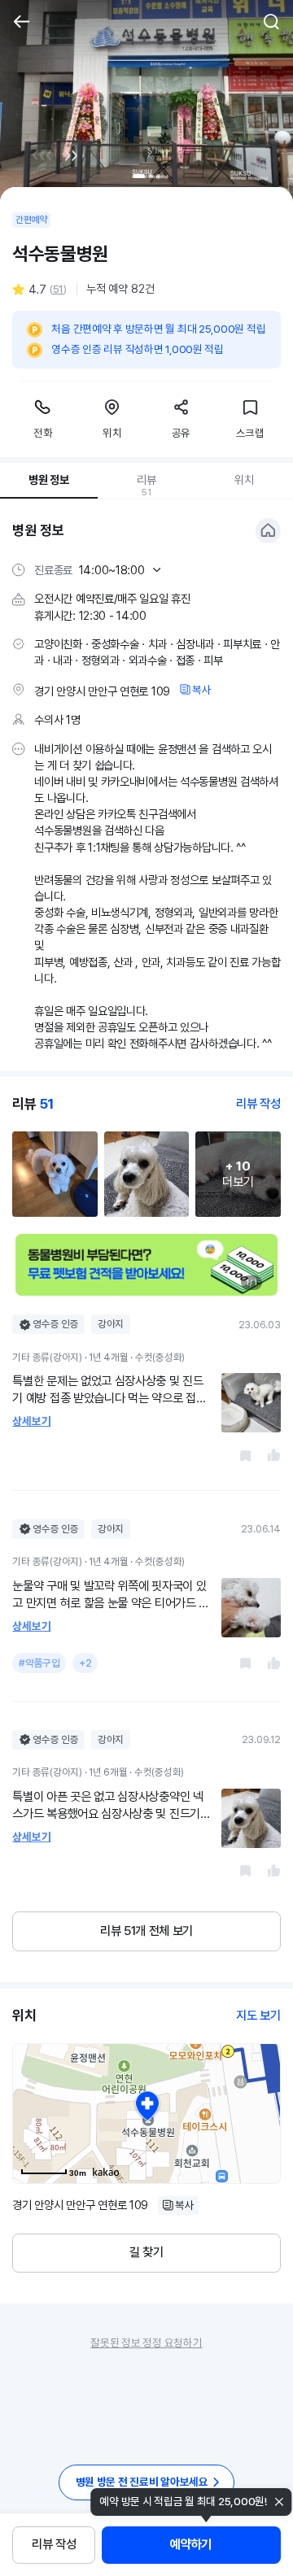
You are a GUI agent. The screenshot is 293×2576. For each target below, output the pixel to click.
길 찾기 (146, 2252)
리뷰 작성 (54, 2544)
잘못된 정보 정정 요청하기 (146, 2343)
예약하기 (191, 2544)
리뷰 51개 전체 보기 (146, 1931)
